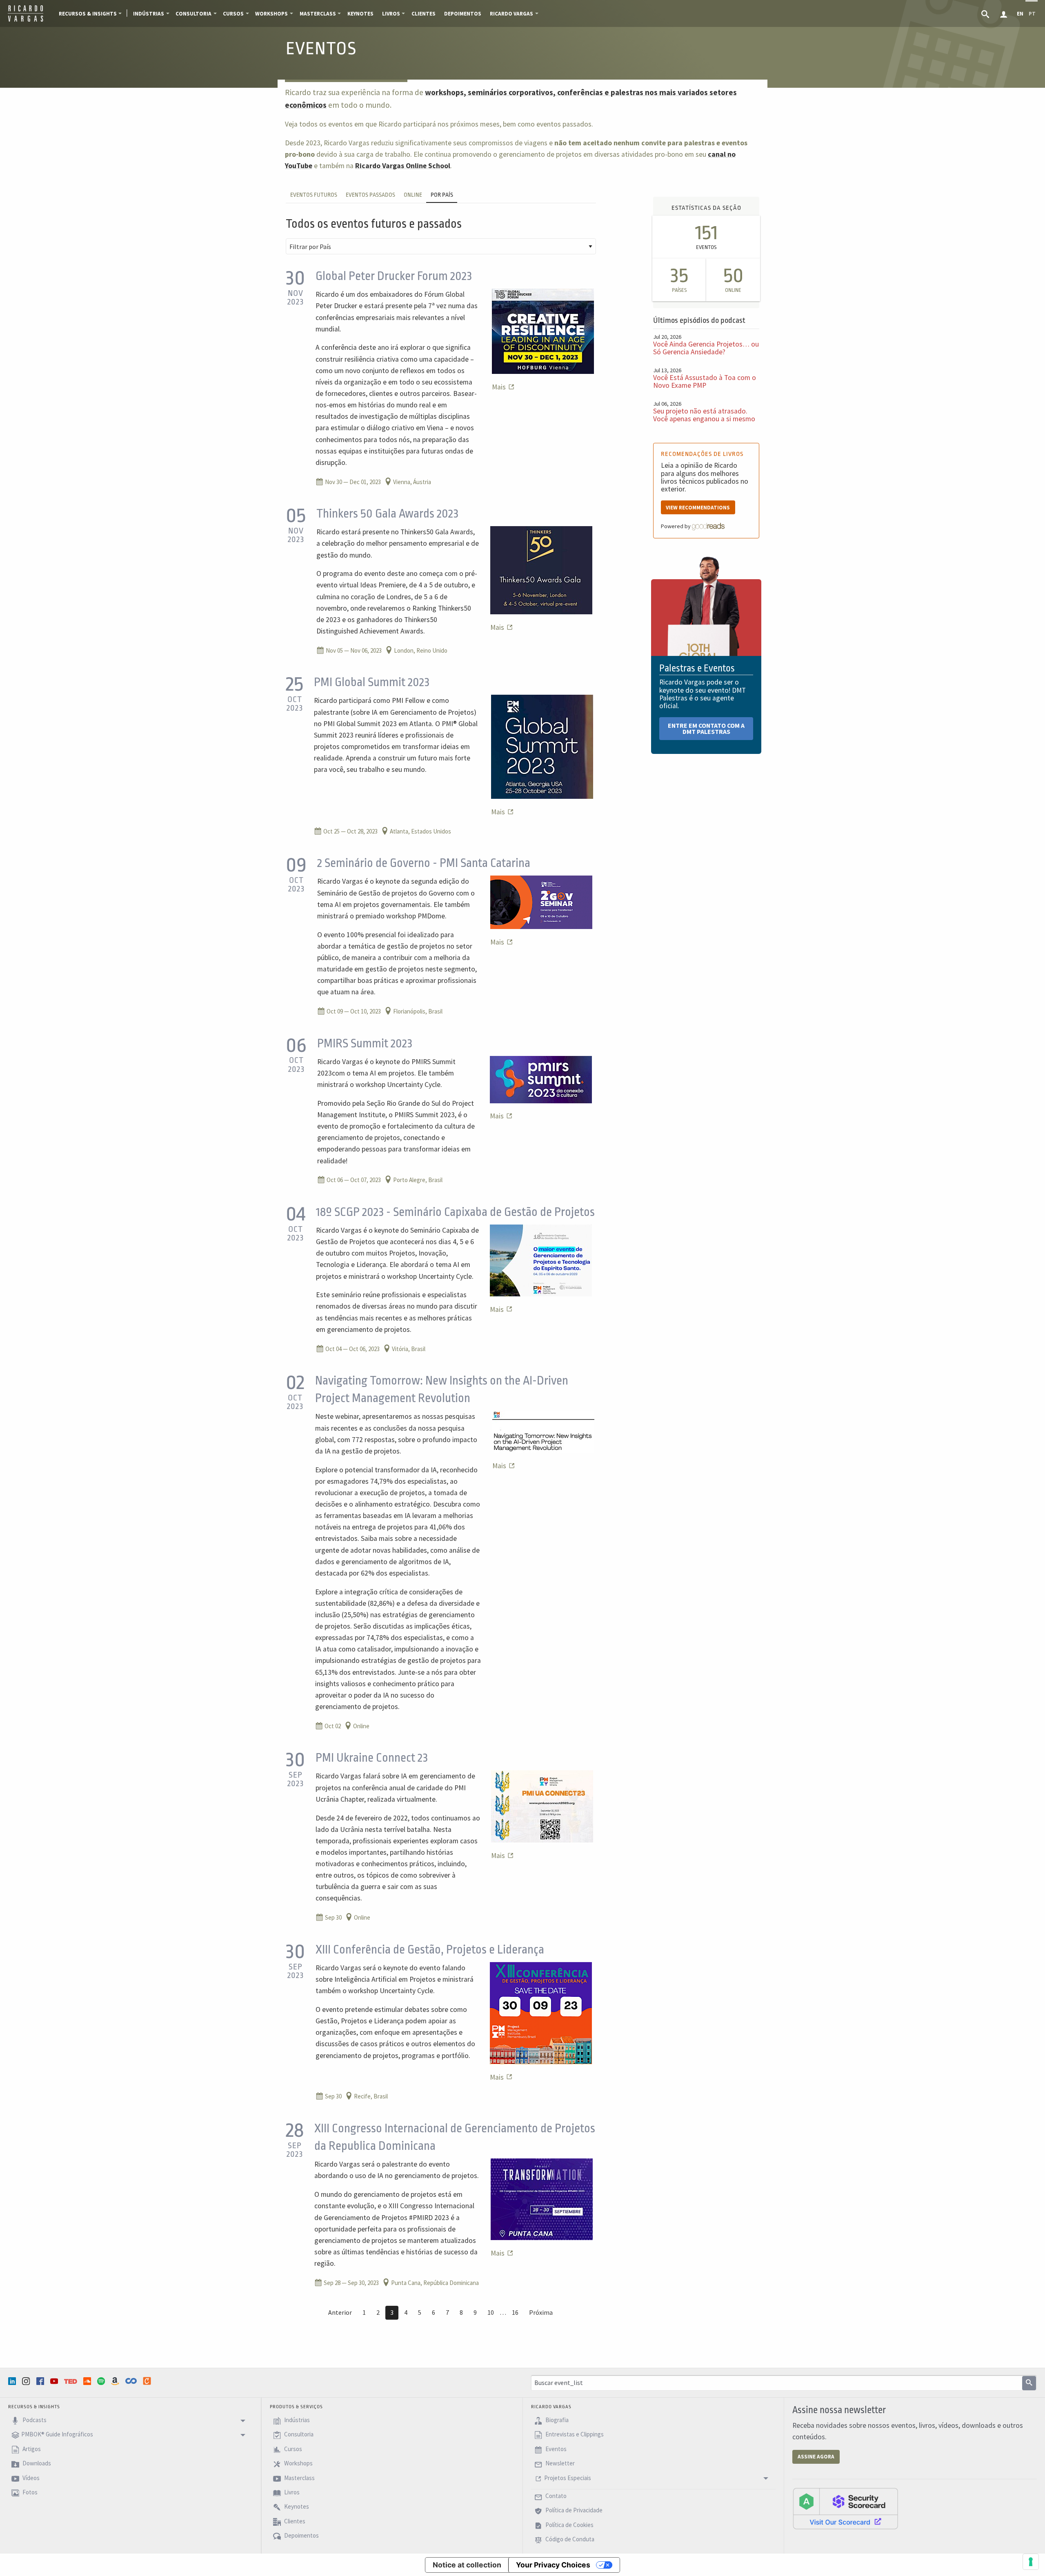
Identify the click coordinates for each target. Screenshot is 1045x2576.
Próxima (541, 2312)
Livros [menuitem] (391, 14)
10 (491, 2312)
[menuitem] (986, 13)
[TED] (71, 2381)
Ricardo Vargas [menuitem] (511, 14)
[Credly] (148, 2381)
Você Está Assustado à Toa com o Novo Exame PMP (705, 381)
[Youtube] (55, 2381)
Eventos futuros (314, 195)
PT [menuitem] (1032, 14)
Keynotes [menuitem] (360, 14)
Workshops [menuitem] (271, 14)
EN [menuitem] (1020, 14)
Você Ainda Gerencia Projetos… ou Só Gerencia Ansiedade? (706, 348)
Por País (442, 195)
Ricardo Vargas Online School (403, 166)
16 (515, 2312)
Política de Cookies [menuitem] (569, 2525)
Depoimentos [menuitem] (463, 14)
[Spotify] (102, 2381)
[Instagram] (27, 2381)
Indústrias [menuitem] (149, 14)
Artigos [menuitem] (31, 2449)
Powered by (676, 526)
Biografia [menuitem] (556, 2420)
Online (413, 195)
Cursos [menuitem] (233, 14)
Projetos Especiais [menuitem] (568, 2478)
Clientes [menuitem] (424, 14)
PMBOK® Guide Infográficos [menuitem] (57, 2435)
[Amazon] (116, 2381)
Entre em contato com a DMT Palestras (706, 729)
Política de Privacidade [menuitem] (573, 2510)
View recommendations (698, 508)
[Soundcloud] (88, 2381)
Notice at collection (467, 2565)
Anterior (340, 2312)
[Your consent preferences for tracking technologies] (1031, 2562)
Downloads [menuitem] (36, 2463)
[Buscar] (1029, 2383)
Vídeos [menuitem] (30, 2478)
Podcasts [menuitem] (34, 2420)
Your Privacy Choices (553, 2565)
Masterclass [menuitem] (318, 14)
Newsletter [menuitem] (559, 2463)
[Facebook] (41, 2381)
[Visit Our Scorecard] (845, 2508)
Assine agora (816, 2457)
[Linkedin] (13, 2381)
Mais (500, 387)
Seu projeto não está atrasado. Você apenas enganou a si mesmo (704, 415)
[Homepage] (26, 20)
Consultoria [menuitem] (193, 14)
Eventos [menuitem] (555, 2449)
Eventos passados (370, 195)
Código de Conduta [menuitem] (569, 2539)
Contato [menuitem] (555, 2496)
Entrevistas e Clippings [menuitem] (574, 2435)
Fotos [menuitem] (29, 2492)
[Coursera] (132, 2381)
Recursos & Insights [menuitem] (88, 14)
